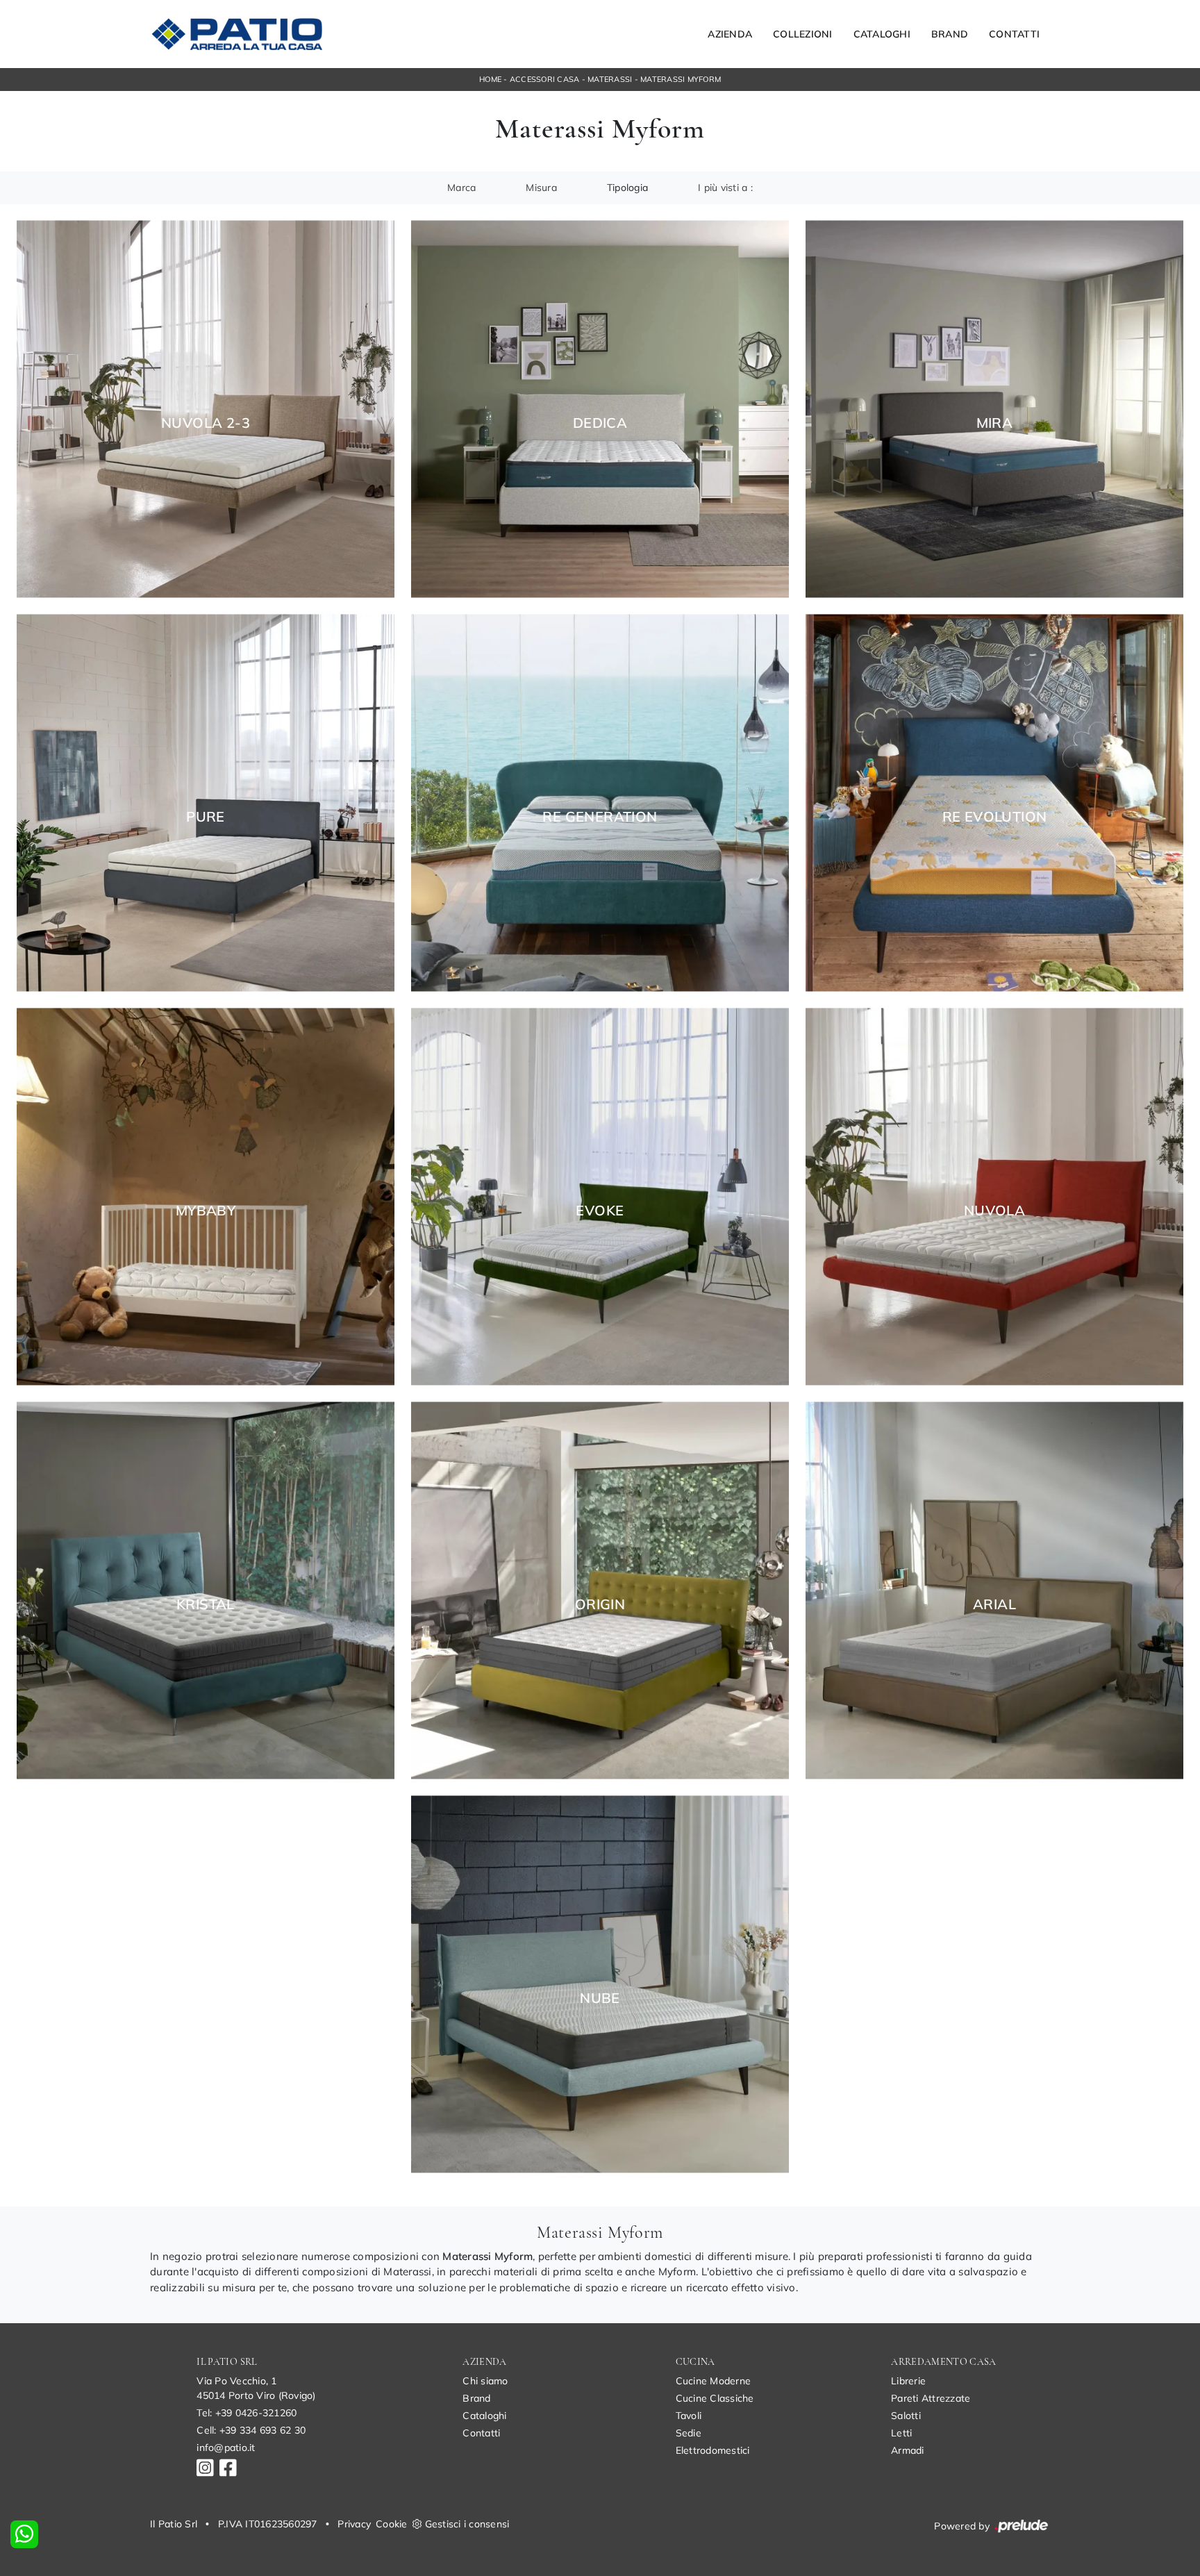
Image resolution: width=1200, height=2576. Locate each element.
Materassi (610, 79)
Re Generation (600, 817)
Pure (206, 817)
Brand (950, 34)
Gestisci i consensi (467, 2524)
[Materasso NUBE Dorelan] (600, 1985)
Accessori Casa (545, 79)
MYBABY (206, 1211)
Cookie (392, 2524)
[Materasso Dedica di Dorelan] (600, 409)
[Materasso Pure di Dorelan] (206, 803)
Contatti (1014, 34)
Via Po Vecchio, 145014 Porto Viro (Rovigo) (256, 2388)
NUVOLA (994, 1211)
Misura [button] (541, 188)
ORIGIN (600, 1604)
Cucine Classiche (715, 2398)
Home (490, 79)
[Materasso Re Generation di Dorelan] (600, 803)
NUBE (600, 1998)
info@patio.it (226, 2448)
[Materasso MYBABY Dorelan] (206, 1197)
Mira (995, 423)
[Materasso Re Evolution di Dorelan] (994, 803)
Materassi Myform (681, 79)
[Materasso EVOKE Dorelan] (600, 1197)
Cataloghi (882, 34)
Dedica (600, 423)
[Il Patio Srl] (237, 34)
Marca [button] (461, 188)
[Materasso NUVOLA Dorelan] (994, 1197)
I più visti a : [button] (725, 188)
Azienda (730, 34)
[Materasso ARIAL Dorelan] (994, 1591)
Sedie (689, 2433)
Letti (901, 2433)
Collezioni (803, 34)
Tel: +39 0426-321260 (247, 2413)
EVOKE (600, 1211)
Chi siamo (485, 2381)
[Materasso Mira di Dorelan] (994, 409)
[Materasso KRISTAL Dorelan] (206, 1591)
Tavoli (689, 2416)
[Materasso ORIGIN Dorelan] (600, 1591)
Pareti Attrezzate (931, 2398)
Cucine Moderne (714, 2381)
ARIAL (994, 1604)
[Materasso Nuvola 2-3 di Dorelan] (206, 409)
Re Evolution (995, 817)
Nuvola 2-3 (206, 423)
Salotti (906, 2416)
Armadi (908, 2450)
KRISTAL (206, 1604)
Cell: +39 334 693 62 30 (251, 2430)
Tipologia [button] (627, 188)
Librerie (908, 2381)
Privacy (354, 2524)
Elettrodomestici (713, 2450)
